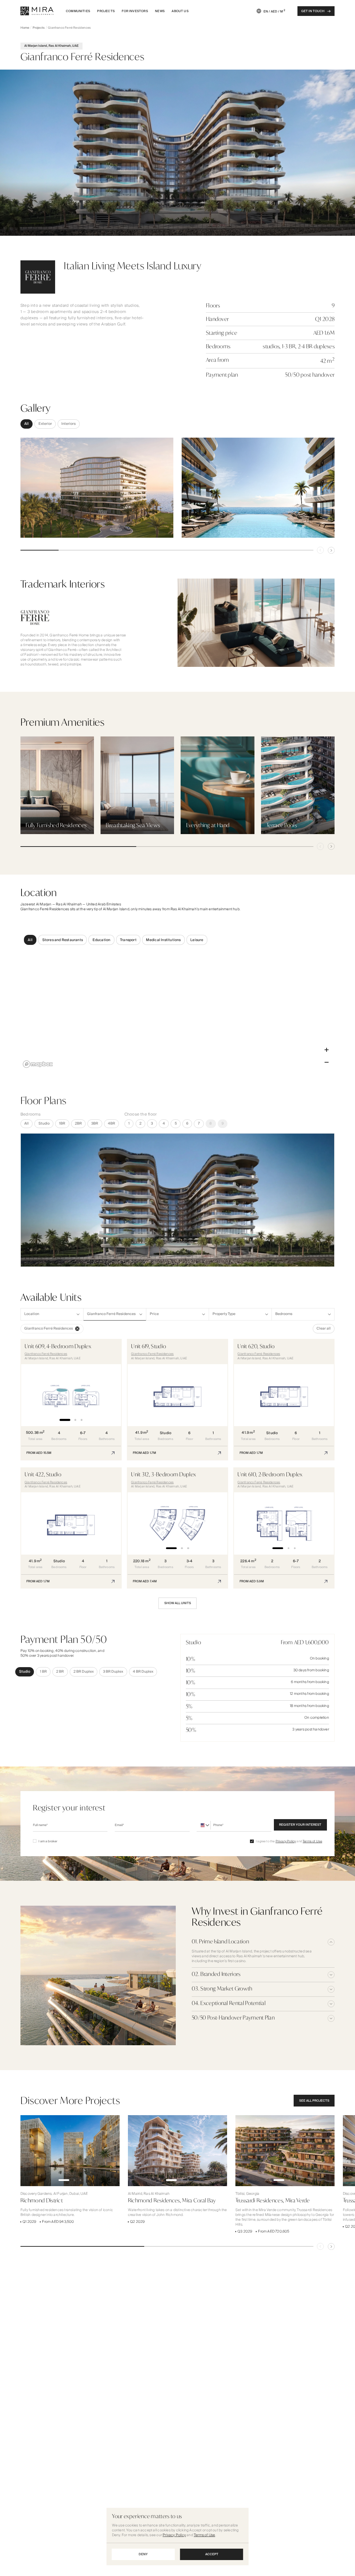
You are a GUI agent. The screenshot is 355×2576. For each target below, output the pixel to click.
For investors (135, 11)
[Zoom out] (327, 1062)
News (160, 11)
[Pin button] (320, 550)
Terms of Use (312, 1841)
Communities (78, 11)
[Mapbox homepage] (38, 1064)
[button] (71, 1399)
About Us (180, 11)
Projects (106, 11)
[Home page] (37, 11)
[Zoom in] (327, 1050)
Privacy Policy (286, 1841)
